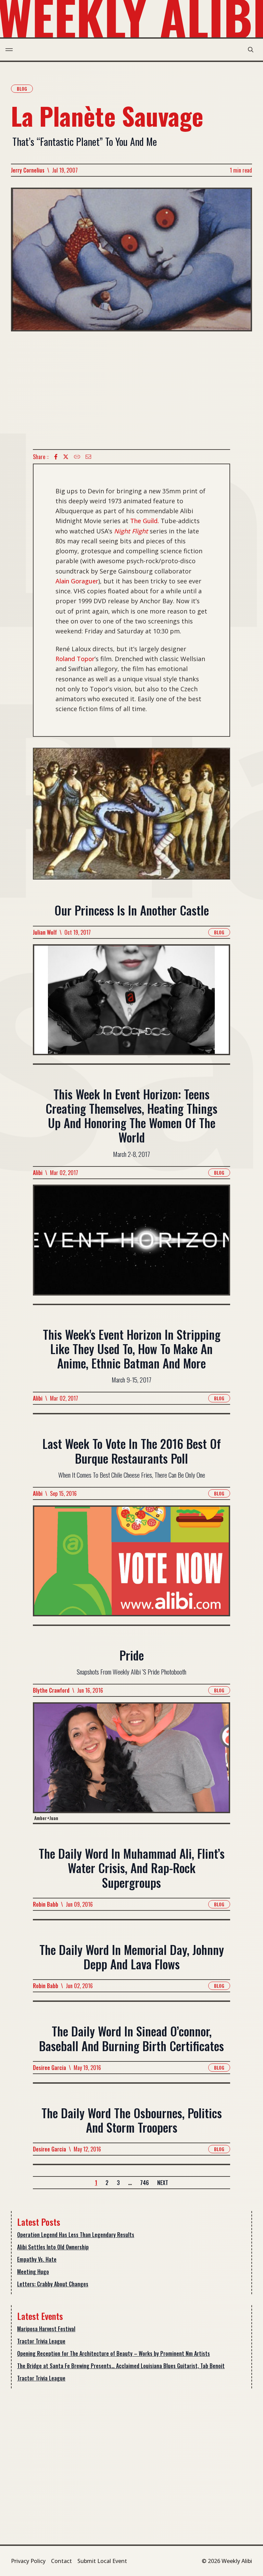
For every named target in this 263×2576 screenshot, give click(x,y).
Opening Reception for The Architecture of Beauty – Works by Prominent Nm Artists (114, 2353)
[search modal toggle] (251, 50)
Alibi (38, 1173)
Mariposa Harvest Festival (46, 2329)
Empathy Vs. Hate (37, 2259)
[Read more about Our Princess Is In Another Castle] (131, 1004)
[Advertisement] (131, 390)
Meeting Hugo (33, 2272)
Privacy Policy (28, 2561)
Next (163, 2183)
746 (145, 2183)
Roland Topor (75, 659)
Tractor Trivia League (41, 2341)
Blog (22, 89)
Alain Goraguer (77, 581)
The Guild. (145, 521)
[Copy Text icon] (77, 457)
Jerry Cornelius (28, 170)
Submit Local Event (102, 2561)
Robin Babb (46, 1904)
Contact (61, 2561)
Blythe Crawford (51, 1690)
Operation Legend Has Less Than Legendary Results (76, 2235)
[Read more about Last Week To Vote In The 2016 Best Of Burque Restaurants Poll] (131, 1565)
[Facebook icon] (56, 457)
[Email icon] (88, 457)
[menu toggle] (9, 50)
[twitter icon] (66, 457)
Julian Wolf (45, 932)
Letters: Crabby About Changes (53, 2284)
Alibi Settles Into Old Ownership (53, 2247)
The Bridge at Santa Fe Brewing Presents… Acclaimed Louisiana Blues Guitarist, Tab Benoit (121, 2366)
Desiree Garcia (49, 2068)
